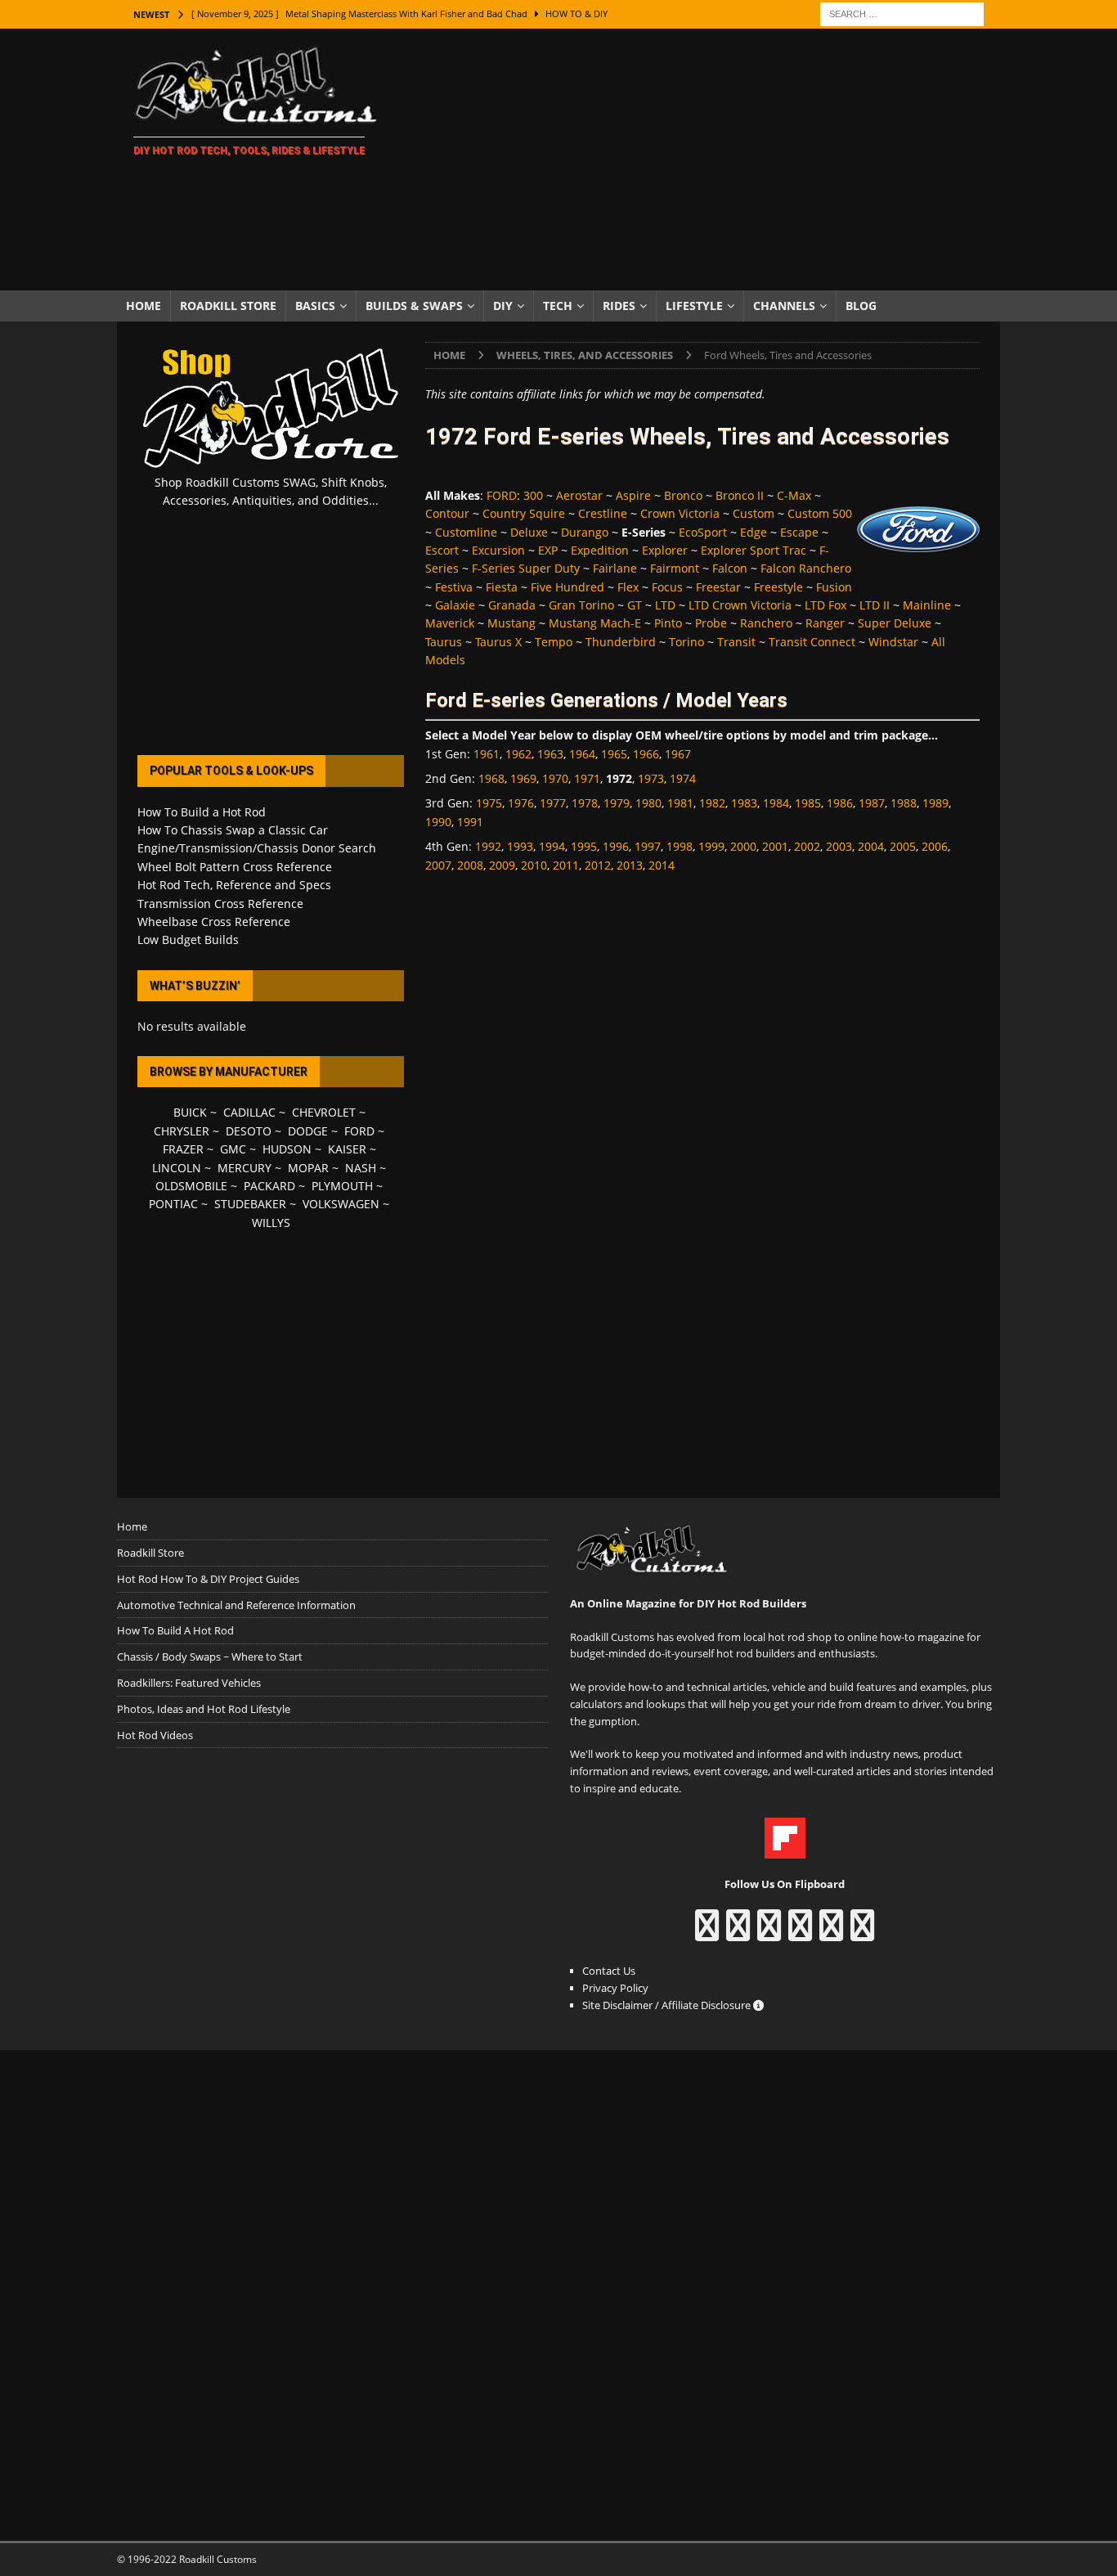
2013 (630, 865)
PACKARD (269, 1186)
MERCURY (244, 1168)
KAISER (347, 1149)
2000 (743, 846)
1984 (776, 803)
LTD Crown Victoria (740, 605)
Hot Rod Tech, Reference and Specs (234, 885)
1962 (518, 754)
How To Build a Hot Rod (202, 812)
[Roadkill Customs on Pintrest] (769, 1933)
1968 (491, 778)
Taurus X (498, 642)
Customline (466, 532)
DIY (503, 306)
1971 (587, 778)
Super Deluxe (895, 623)
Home (144, 306)
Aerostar (579, 495)
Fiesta (502, 587)
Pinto (668, 623)
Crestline (603, 513)
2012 (598, 865)
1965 (614, 754)
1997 (648, 846)
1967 (678, 754)
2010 (534, 865)
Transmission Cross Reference (220, 904)
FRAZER (183, 1149)
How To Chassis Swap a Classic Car (233, 830)
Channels (784, 306)
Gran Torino (581, 605)
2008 (470, 865)
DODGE (308, 1131)
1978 (585, 803)
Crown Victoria (680, 513)
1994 (552, 846)
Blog (861, 306)
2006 (935, 846)
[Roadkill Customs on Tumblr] (800, 1933)
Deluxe (529, 532)
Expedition (600, 550)
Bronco (683, 495)
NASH (361, 1168)
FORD (502, 495)
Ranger (825, 623)
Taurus (444, 642)
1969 (523, 778)
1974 (683, 778)
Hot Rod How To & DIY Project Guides (208, 1579)
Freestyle (778, 587)
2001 (775, 846)
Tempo (554, 642)
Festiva (454, 587)
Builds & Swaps (414, 306)
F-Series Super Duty (526, 568)
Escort (442, 550)
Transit (736, 642)
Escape (799, 532)
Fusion (834, 587)
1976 (521, 803)
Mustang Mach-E (595, 623)
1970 (555, 778)
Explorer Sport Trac (754, 550)
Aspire (633, 495)
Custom (754, 513)
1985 (808, 803)
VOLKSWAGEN (341, 1204)
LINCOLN (177, 1168)
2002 (807, 846)
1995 (584, 846)
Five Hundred (567, 587)
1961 (487, 754)
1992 (488, 846)
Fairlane (615, 568)
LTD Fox (825, 605)
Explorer (665, 550)
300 (533, 495)
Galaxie (455, 605)
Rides (619, 306)
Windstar (893, 642)
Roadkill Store (228, 306)
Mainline (927, 605)
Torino (686, 642)
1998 (680, 846)
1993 (520, 846)
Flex (628, 587)
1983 (744, 803)
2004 (871, 846)
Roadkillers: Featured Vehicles (189, 1683)
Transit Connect (812, 642)
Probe (711, 623)
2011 (566, 865)
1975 (489, 803)
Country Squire (524, 513)
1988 (904, 803)
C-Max (794, 495)
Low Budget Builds (188, 940)
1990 (438, 822)
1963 (550, 754)
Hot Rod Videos (155, 1735)
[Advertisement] (701, 160)
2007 (438, 865)
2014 (662, 865)
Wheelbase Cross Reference (214, 922)
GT (635, 605)
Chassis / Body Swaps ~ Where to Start (210, 1657)
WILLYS (271, 1223)
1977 (553, 803)
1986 (840, 803)
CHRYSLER (182, 1131)
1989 (935, 803)
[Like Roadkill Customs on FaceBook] (707, 1933)
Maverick (450, 623)
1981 (680, 803)
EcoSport (703, 532)
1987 (872, 803)
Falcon (730, 568)
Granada (512, 605)
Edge (754, 532)
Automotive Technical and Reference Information (236, 1605)
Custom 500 (820, 513)
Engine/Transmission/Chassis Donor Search (257, 848)
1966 (646, 754)
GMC (233, 1149)
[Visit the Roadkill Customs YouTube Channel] (862, 1933)
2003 (839, 846)
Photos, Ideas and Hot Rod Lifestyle (204, 1709)
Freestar (718, 587)
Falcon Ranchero (806, 568)
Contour (447, 513)
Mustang (511, 623)
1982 (712, 803)
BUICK (190, 1112)
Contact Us (609, 1971)
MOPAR (308, 1168)
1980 (648, 803)
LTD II (875, 605)
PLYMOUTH (342, 1186)
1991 (470, 822)
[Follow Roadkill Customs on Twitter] (831, 1933)
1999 (711, 846)
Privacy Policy (615, 1988)
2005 (903, 846)
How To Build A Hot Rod (175, 1630)
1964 (582, 754)
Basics (315, 306)
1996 (616, 846)
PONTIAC (173, 1204)
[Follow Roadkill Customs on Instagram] (738, 1933)
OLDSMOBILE (191, 1186)
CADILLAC (249, 1112)
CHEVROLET (324, 1112)
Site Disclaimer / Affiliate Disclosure (668, 2005)
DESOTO (249, 1131)
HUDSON (287, 1149)
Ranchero (766, 623)
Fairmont (675, 568)
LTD (665, 605)
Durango (585, 532)
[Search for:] (902, 13)
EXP (548, 550)
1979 (617, 803)
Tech (558, 306)
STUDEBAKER (250, 1204)
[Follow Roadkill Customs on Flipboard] (785, 1850)
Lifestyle (694, 306)
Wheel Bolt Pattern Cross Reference (235, 867)
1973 (651, 778)
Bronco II (740, 495)
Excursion (498, 550)
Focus (667, 587)
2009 (502, 865)
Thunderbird (621, 642)
